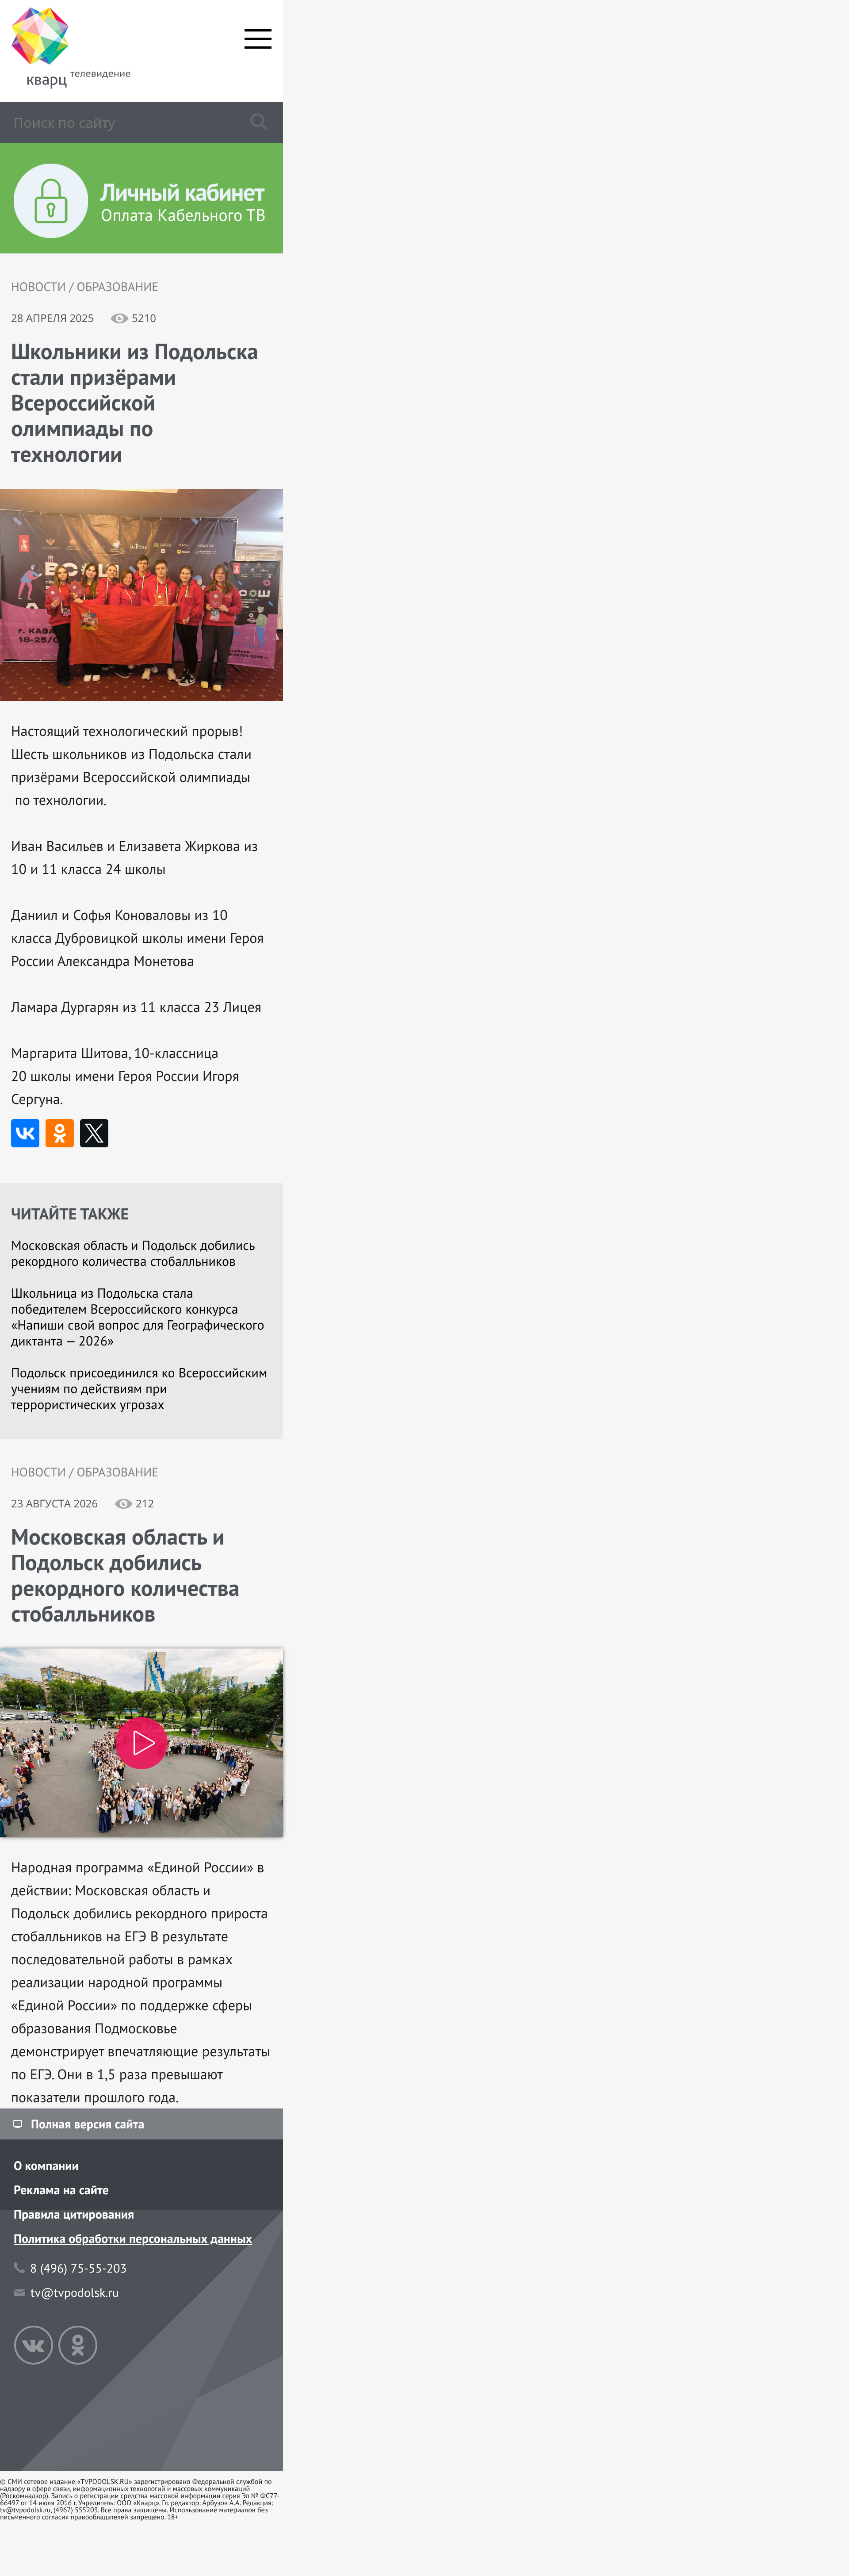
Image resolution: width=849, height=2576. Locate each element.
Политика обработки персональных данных (133, 2238)
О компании (46, 2165)
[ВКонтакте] (25, 1133)
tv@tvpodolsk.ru (75, 2292)
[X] (94, 1133)
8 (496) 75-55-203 (78, 2268)
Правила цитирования (74, 2214)
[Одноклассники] (60, 1133)
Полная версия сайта (88, 2124)
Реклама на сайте (61, 2190)
